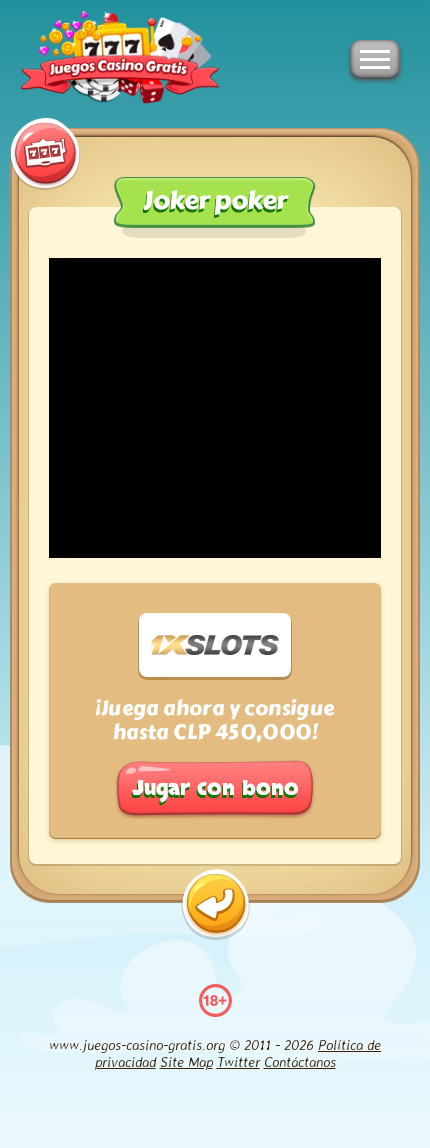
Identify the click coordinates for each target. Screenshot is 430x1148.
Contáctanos (300, 1061)
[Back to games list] (215, 904)
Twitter (238, 1061)
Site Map (186, 1061)
